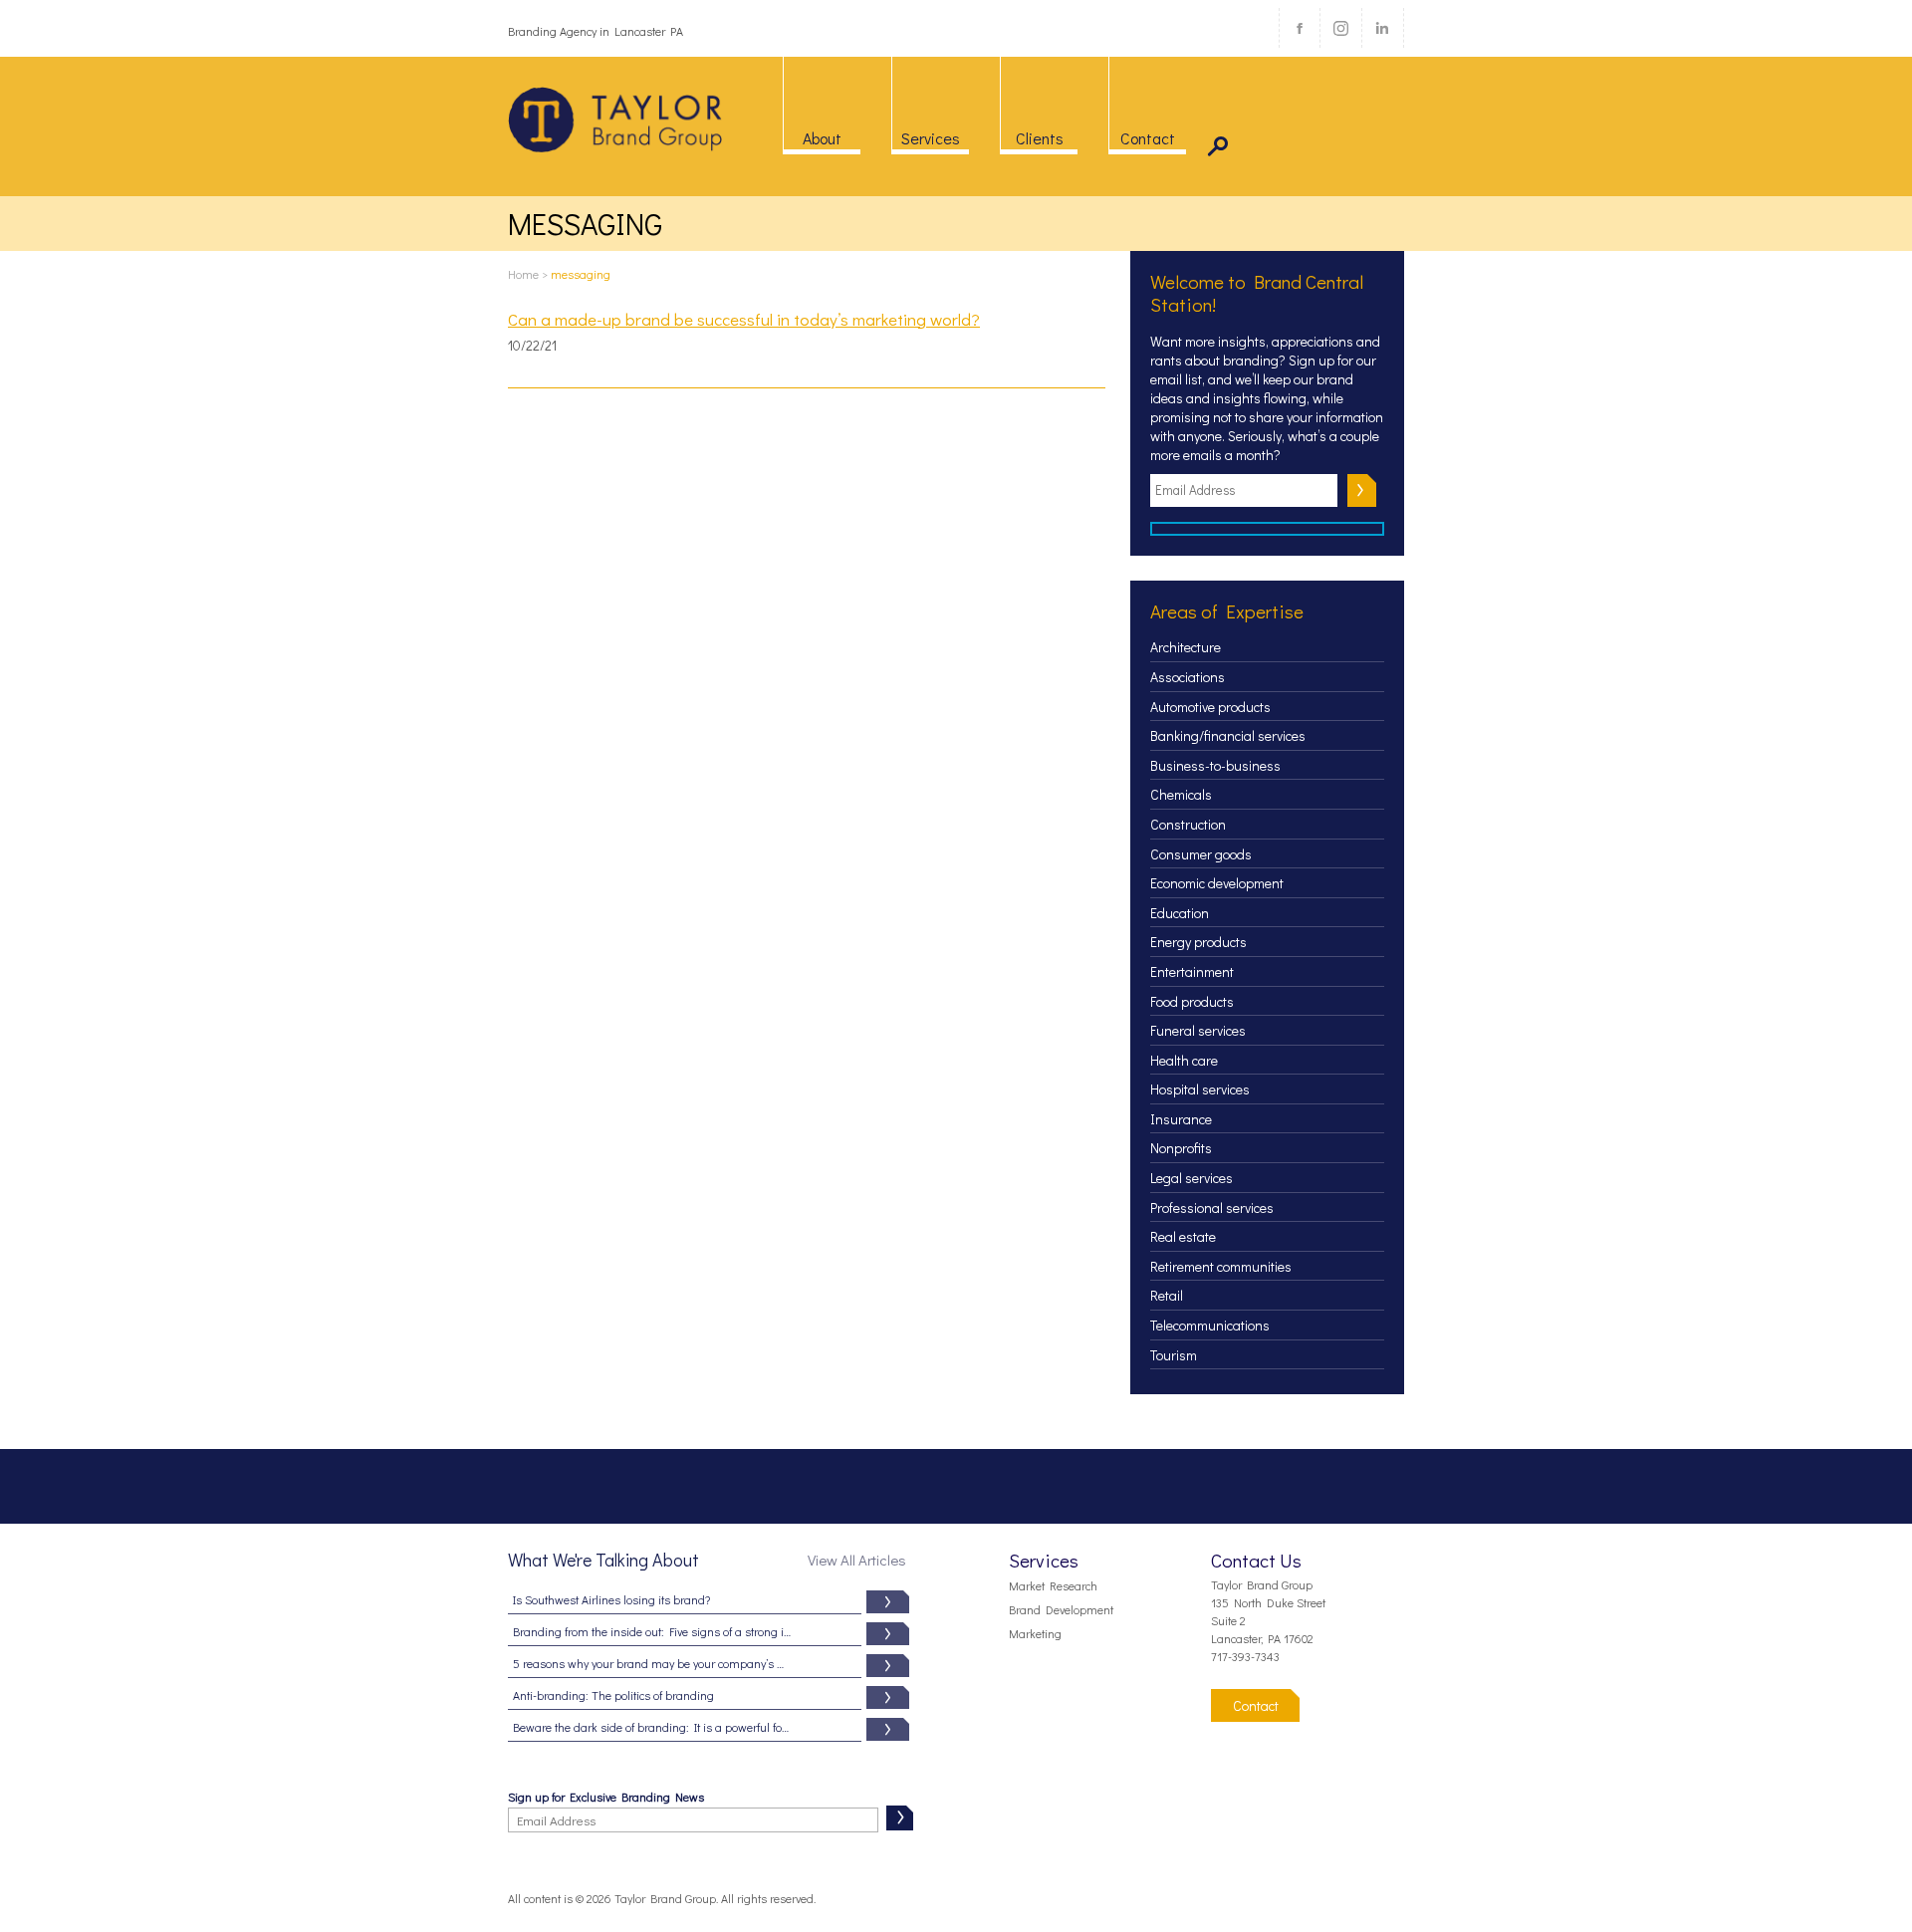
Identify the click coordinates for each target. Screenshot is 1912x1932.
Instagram (1340, 28)
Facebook (1300, 28)
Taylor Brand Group (616, 120)
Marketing (1035, 1633)
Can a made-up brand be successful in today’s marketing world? (744, 320)
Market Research (1053, 1585)
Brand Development (1061, 1609)
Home (523, 274)
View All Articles (857, 1560)
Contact (1256, 1705)
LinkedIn (1382, 28)
